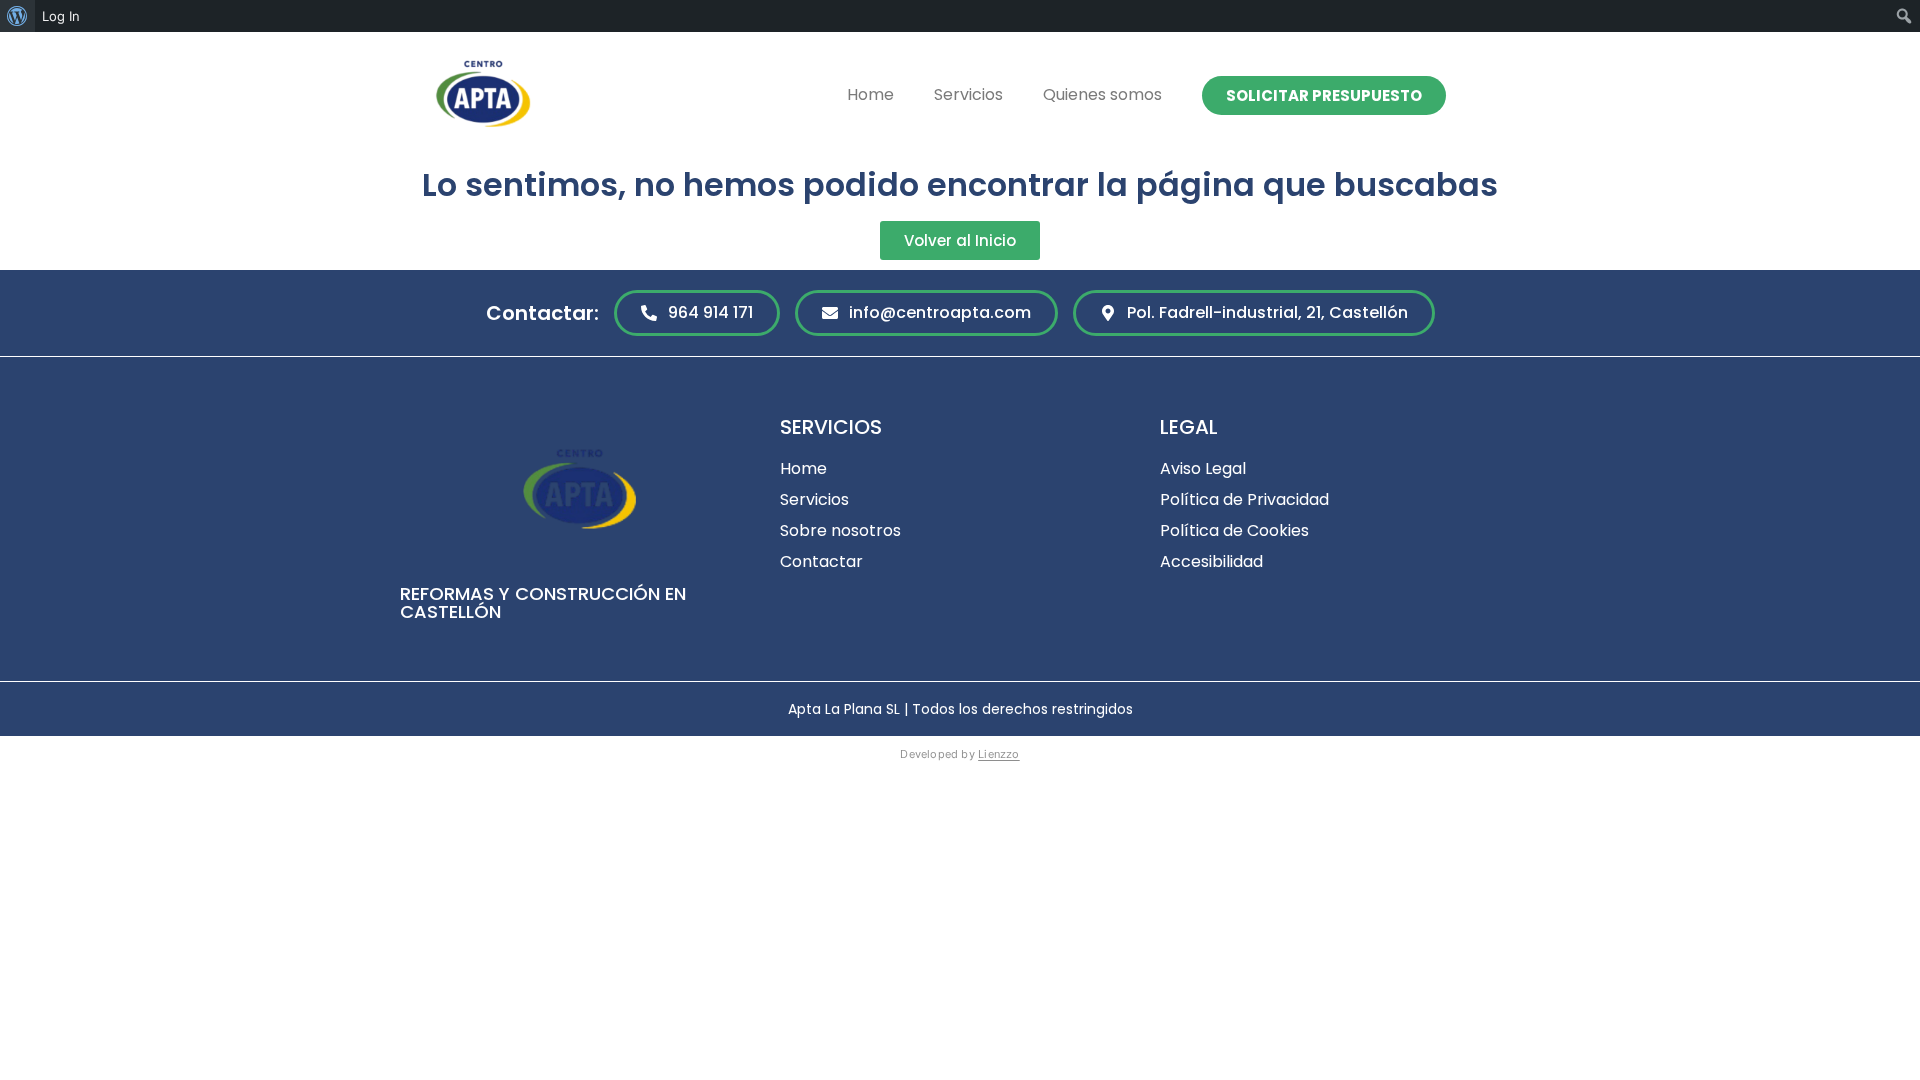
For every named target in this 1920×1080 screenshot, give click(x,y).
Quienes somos (1102, 94)
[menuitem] (17, 16)
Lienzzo (999, 754)
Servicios (968, 94)
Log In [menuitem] (61, 16)
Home (870, 94)
